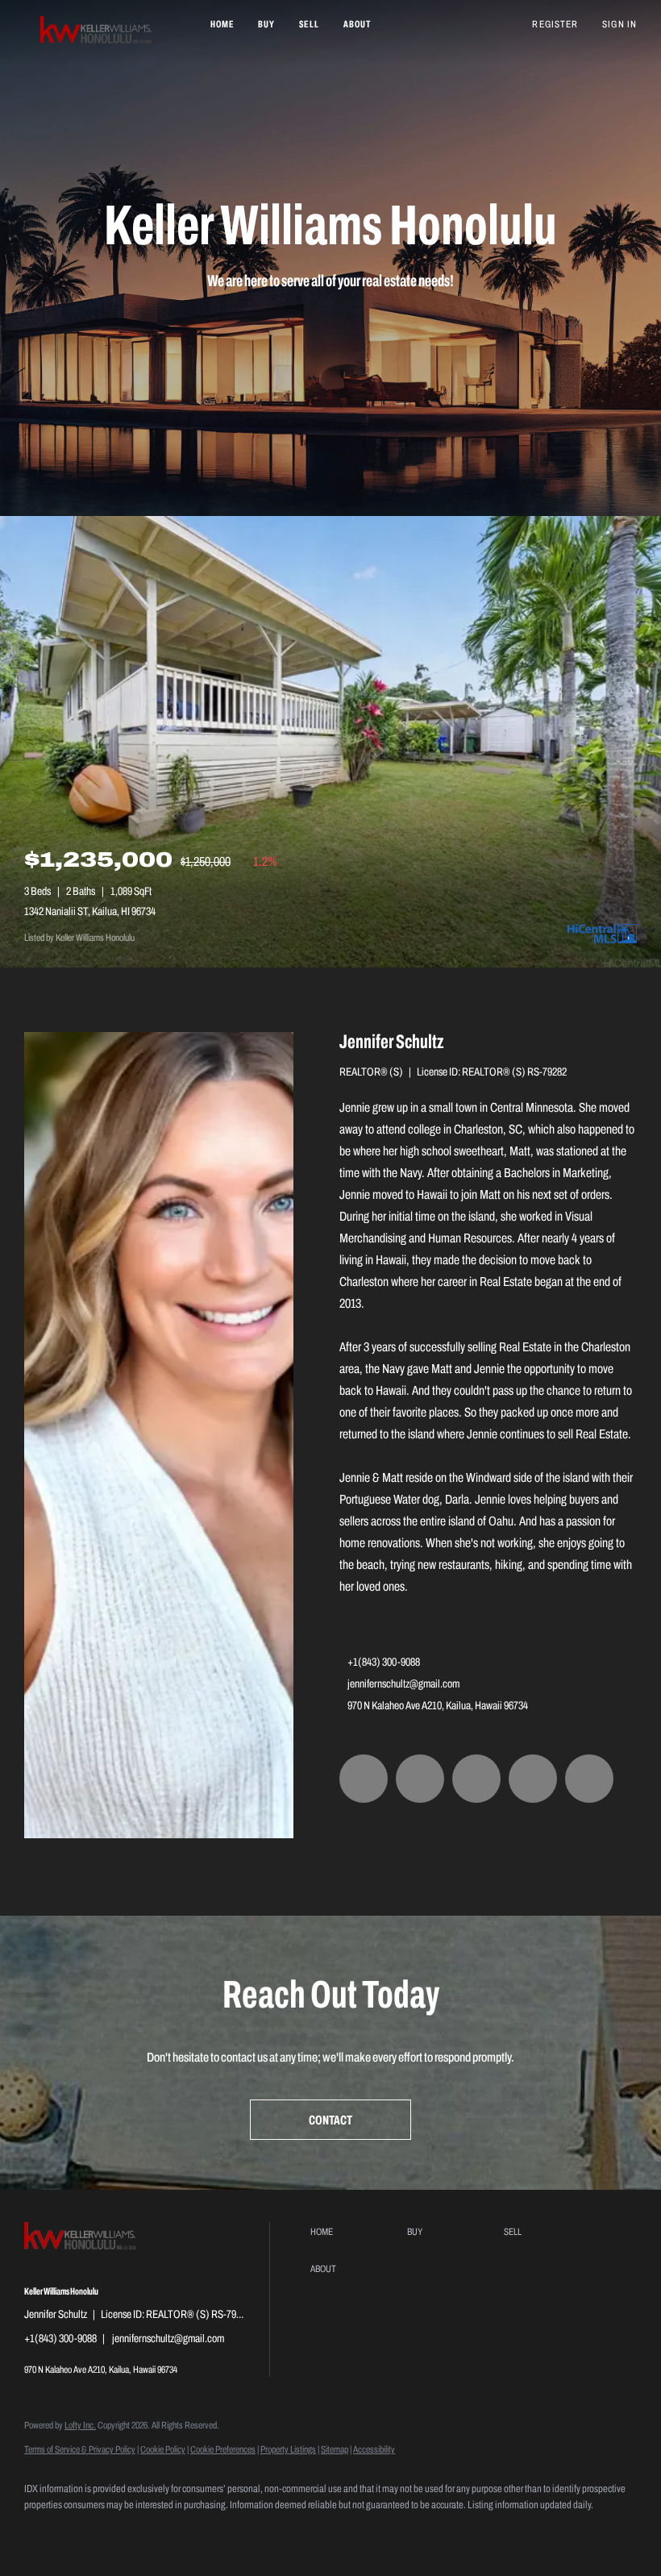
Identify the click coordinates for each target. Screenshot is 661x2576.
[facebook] (364, 1779)
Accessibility (374, 2449)
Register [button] (555, 24)
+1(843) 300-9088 (384, 1662)
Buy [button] (266, 24)
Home (222, 24)
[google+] (589, 1779)
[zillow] (420, 1779)
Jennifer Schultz (392, 1042)
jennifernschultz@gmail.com (403, 1684)
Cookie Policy (163, 2449)
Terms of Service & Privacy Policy (80, 2449)
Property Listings (288, 2449)
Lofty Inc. (80, 2425)
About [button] (358, 24)
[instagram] (476, 1779)
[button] (97, 32)
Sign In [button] (619, 24)
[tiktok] (533, 1779)
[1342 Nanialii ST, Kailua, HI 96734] (330, 742)
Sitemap (335, 2449)
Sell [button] (309, 24)
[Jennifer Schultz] (159, 1435)
